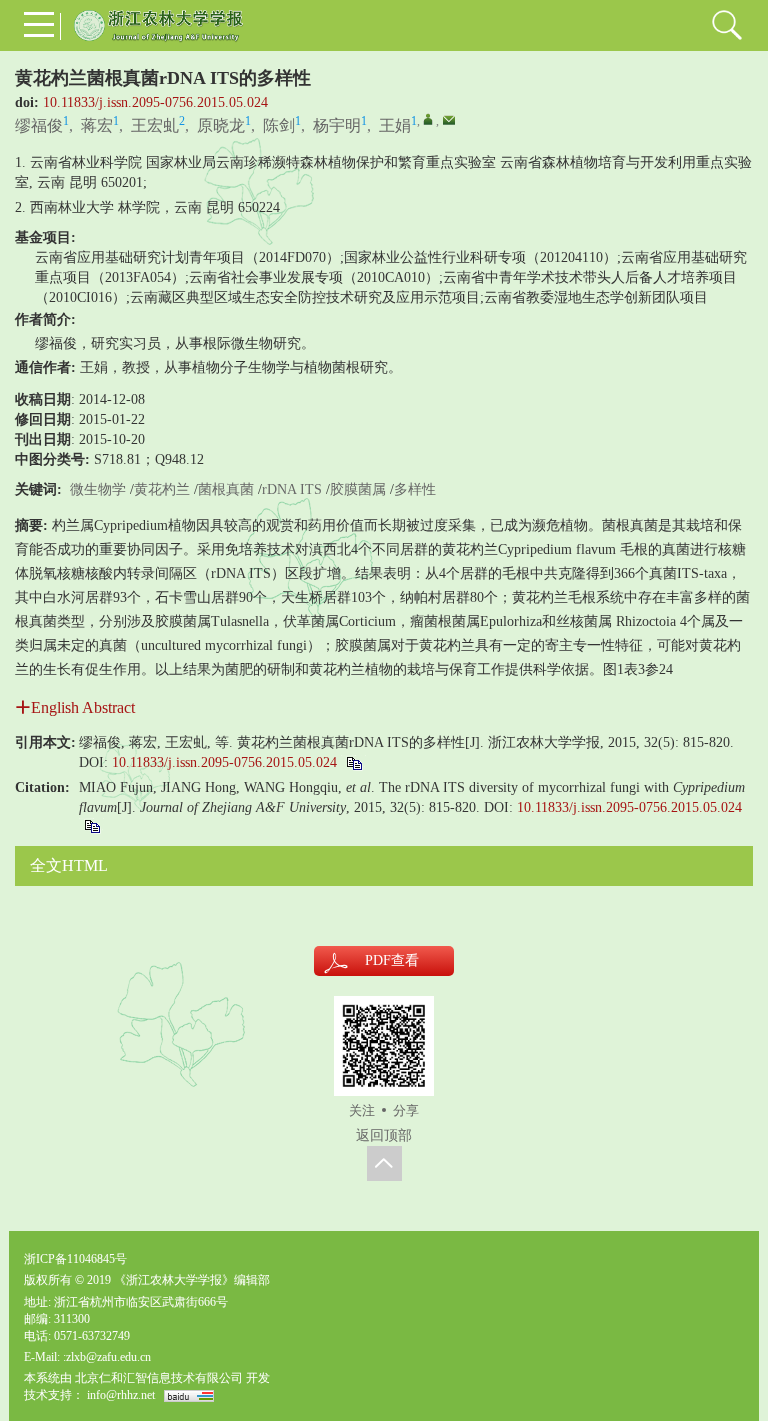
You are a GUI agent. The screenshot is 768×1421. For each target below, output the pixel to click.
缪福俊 (39, 125)
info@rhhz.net (121, 1395)
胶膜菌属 (358, 489)
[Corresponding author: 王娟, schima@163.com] (428, 119)
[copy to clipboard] (91, 825)
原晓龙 (221, 125)
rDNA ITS (292, 489)
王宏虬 (155, 125)
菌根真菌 (226, 489)
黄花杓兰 (162, 489)
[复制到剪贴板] (353, 762)
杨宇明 (337, 125)
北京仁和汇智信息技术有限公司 (159, 1378)
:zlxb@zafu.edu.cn (107, 1357)
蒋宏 (97, 125)
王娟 (395, 125)
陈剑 (279, 125)
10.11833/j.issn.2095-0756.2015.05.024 (155, 102)
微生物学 (98, 489)
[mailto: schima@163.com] (449, 120)
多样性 (415, 489)
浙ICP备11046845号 (75, 1259)
